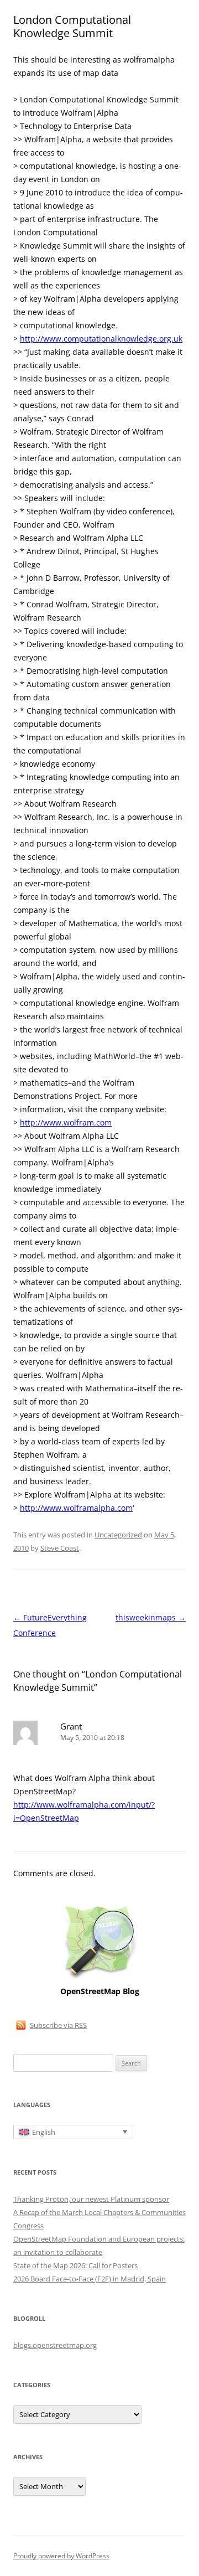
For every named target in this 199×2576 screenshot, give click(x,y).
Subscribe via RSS (58, 2025)
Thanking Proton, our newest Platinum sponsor (91, 2199)
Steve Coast (60, 1548)
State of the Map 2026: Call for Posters (75, 2265)
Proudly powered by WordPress (61, 2556)
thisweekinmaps (151, 1617)
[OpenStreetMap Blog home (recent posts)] (100, 1978)
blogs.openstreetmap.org (55, 2345)
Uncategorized (118, 1535)
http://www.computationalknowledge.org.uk (101, 339)
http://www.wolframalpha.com (76, 1508)
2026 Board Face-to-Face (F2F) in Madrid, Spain (90, 2279)
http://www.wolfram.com (66, 1122)
